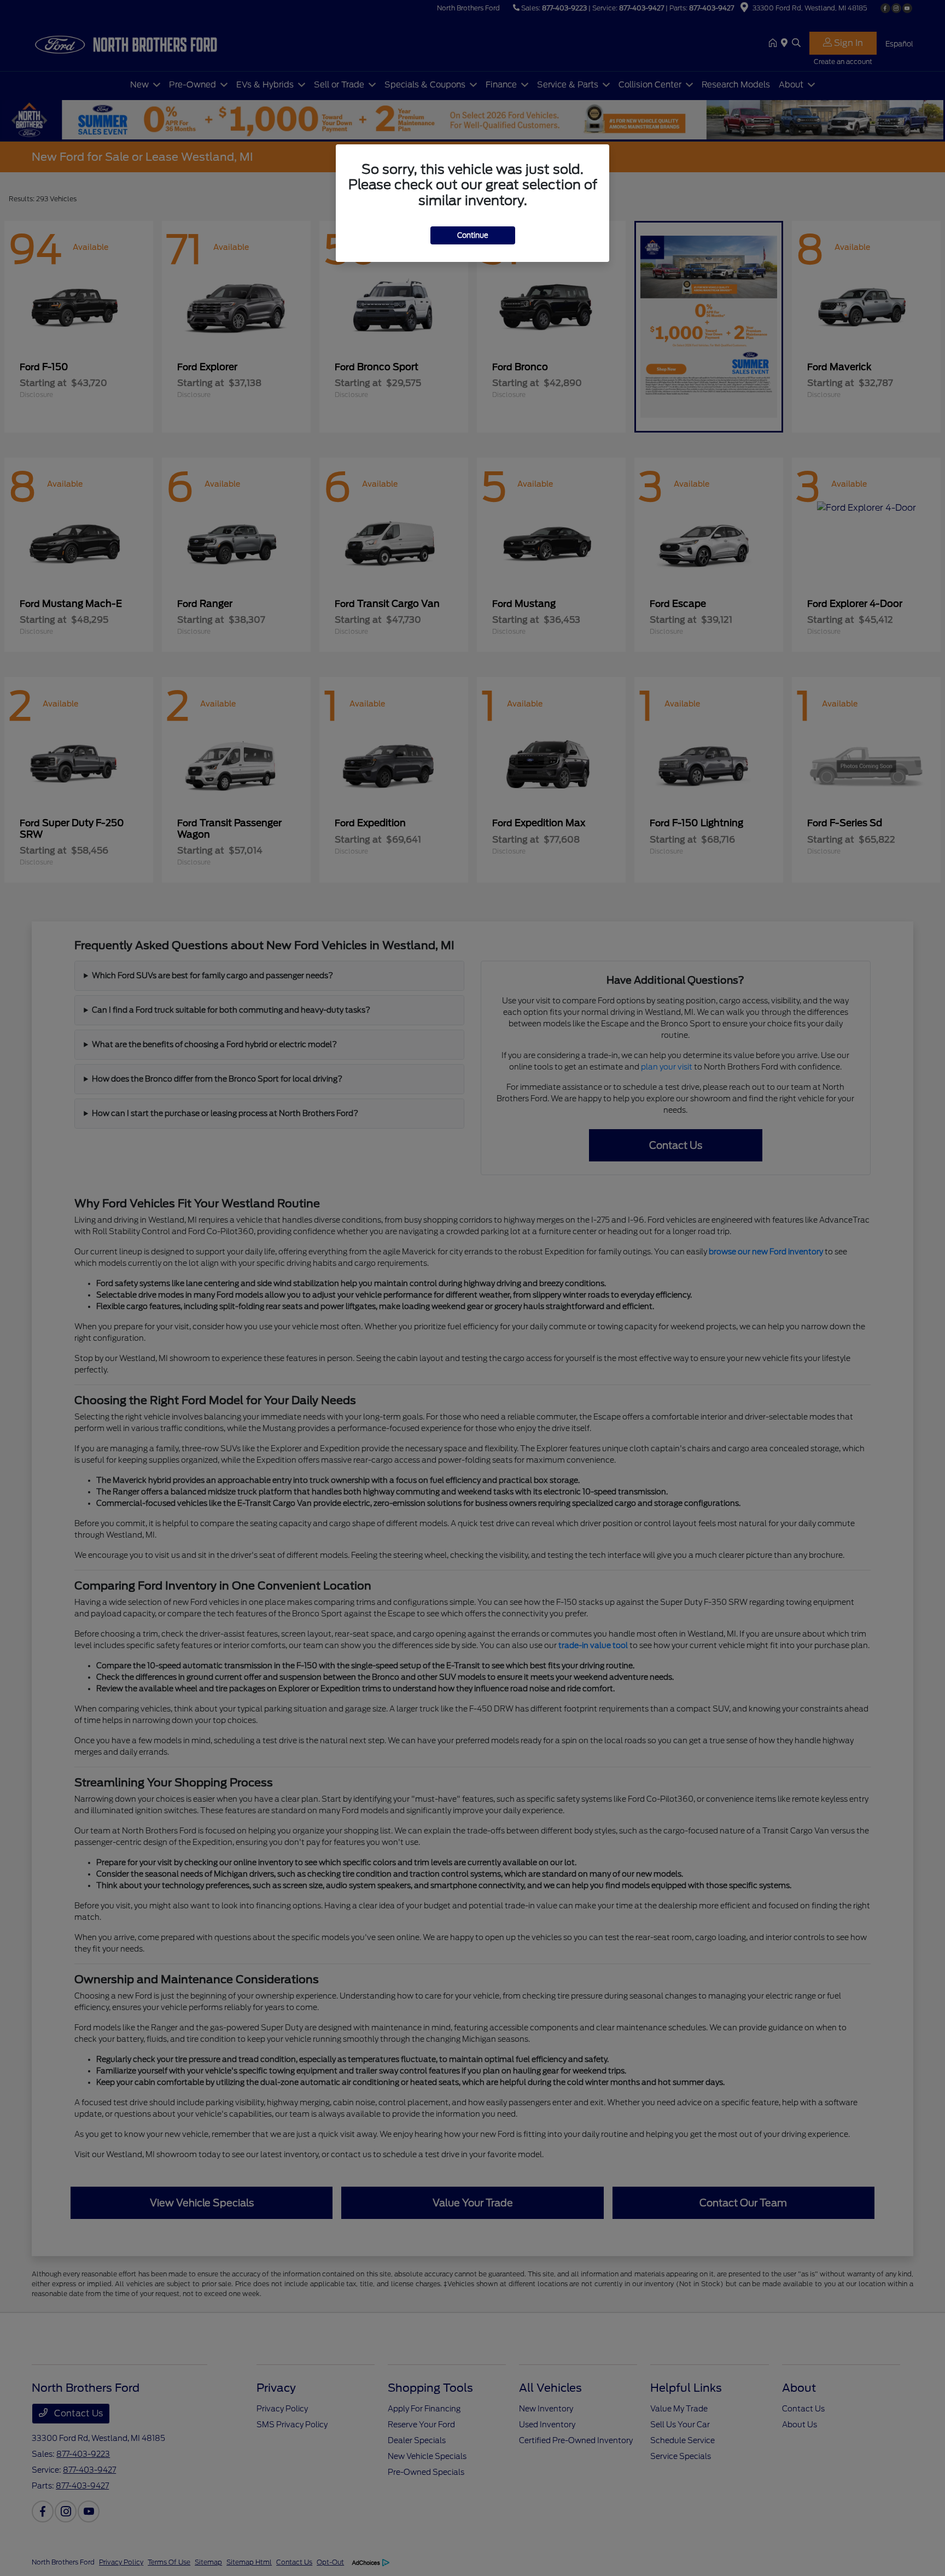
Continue (473, 235)
